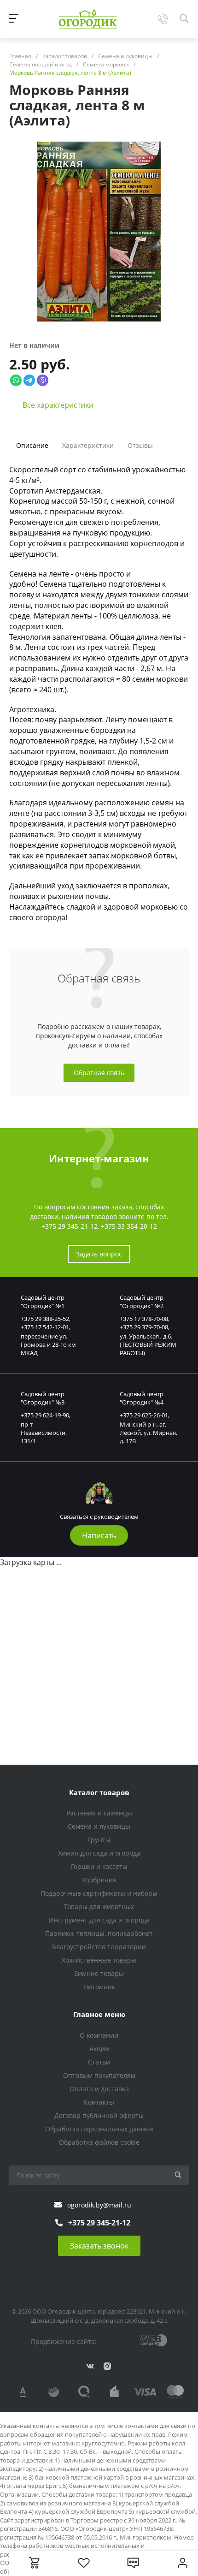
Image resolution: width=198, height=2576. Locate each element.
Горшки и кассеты (99, 1866)
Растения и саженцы (99, 1813)
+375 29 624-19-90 (45, 1415)
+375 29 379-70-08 (144, 1327)
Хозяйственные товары (99, 1960)
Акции (99, 2049)
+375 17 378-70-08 (144, 1319)
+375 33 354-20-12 (129, 1226)
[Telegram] (29, 380)
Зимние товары (99, 1973)
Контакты (99, 2102)
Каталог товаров (99, 1792)
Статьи (99, 2062)
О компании (99, 2035)
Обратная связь (99, 1073)
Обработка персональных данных (99, 2129)
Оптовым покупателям (99, 2075)
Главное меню (99, 2014)
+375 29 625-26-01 (144, 1415)
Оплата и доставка (99, 2089)
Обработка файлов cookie (99, 2142)
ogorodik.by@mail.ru (99, 2205)
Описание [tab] (32, 445)
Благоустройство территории (99, 1947)
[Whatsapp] (16, 380)
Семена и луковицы (99, 1826)
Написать (99, 1535)
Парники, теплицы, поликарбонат (99, 1933)
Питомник (99, 1987)
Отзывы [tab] (140, 445)
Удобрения (99, 1880)
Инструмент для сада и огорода (99, 1920)
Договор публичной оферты (99, 2115)
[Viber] (43, 380)
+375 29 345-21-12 (70, 1226)
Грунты (99, 1840)
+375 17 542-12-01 (45, 1327)
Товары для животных (99, 1907)
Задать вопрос (99, 1254)
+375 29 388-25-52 (45, 1319)
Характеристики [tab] (88, 445)
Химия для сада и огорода (99, 1853)
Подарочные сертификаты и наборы (99, 1893)
